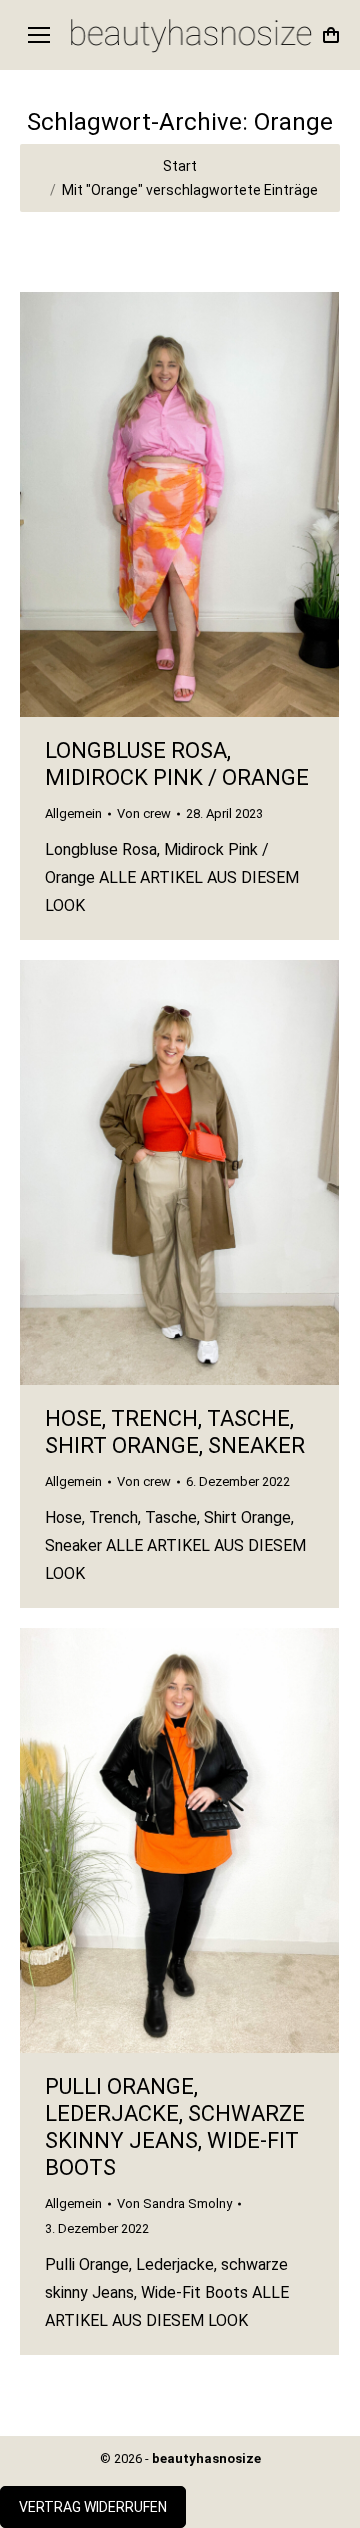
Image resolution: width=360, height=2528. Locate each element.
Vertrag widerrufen (93, 2507)
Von (144, 813)
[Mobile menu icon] (39, 35)
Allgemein (73, 813)
